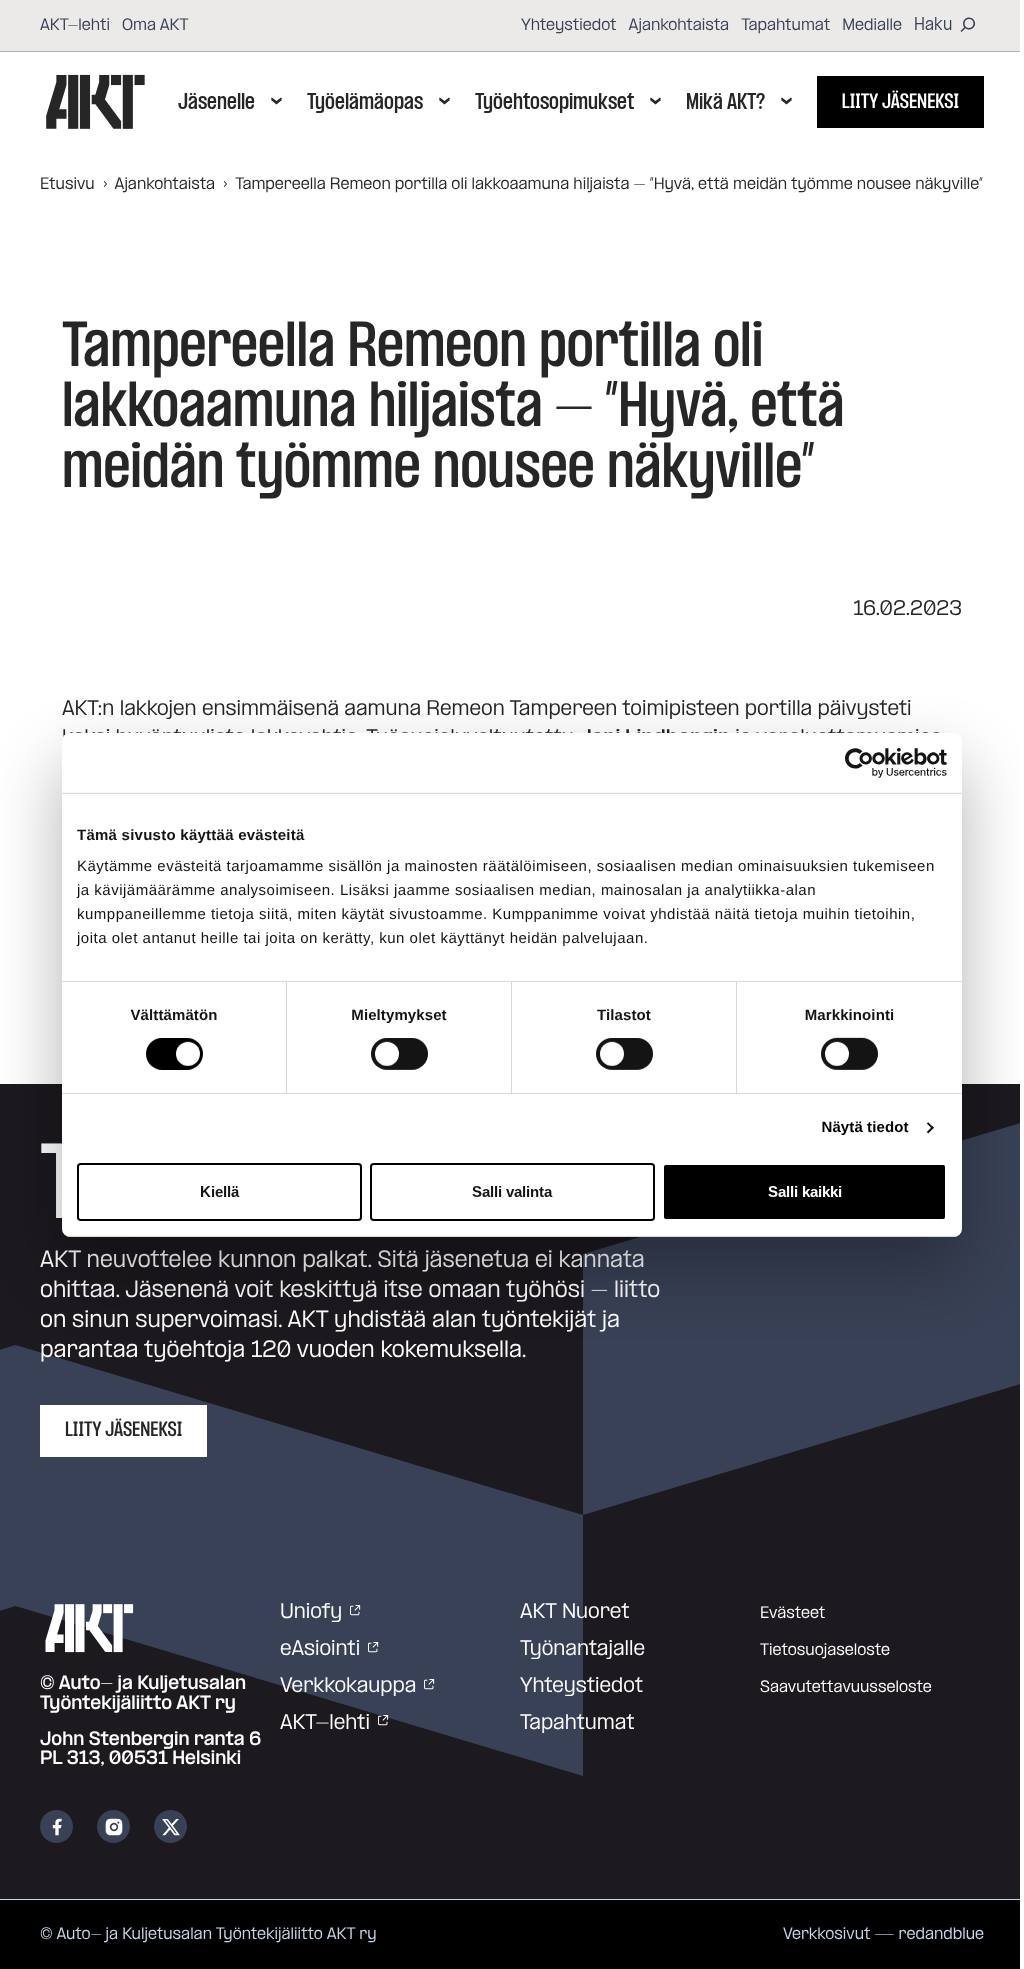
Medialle (872, 25)
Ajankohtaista (679, 25)
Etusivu (67, 184)
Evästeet (792, 1613)
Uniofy (311, 1612)
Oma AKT (155, 25)
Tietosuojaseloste (825, 1650)
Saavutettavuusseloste (846, 1687)
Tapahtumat (785, 25)
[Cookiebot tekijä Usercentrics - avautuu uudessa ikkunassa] (859, 762)
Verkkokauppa (348, 1686)
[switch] (399, 1054)
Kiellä (219, 1191)
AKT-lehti (75, 25)
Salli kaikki (805, 1191)
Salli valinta (512, 1191)
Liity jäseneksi (900, 102)
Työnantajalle (582, 1649)
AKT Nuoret (575, 1612)
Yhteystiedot (569, 25)
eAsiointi (320, 1649)
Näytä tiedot (865, 1127)
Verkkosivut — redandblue (883, 1934)
